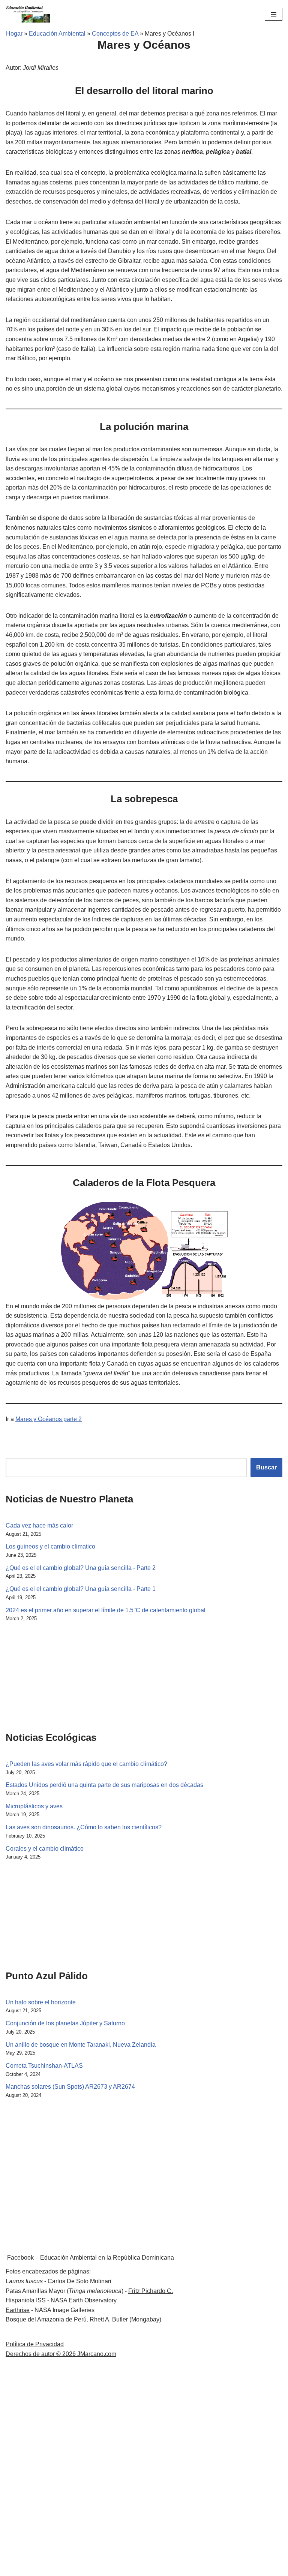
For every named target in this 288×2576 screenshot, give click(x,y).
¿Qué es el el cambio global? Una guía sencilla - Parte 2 (81, 1568)
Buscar (266, 1467)
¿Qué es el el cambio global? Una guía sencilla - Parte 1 (81, 1589)
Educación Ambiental (57, 34)
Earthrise (18, 2310)
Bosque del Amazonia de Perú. (47, 2319)
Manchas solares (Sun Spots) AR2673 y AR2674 (70, 2087)
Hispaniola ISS (26, 2300)
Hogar (11, 34)
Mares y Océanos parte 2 (49, 1419)
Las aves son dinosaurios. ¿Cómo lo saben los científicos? (84, 1827)
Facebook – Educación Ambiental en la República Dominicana (91, 2258)
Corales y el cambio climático (45, 1849)
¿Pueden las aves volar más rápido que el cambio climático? (86, 1764)
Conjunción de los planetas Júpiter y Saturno (65, 2023)
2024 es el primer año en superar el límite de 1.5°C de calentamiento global (106, 1610)
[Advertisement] (43, 1675)
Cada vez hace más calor (39, 1525)
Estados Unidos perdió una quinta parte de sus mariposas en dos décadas (104, 1785)
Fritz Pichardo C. (151, 2291)
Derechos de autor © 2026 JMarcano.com (61, 2354)
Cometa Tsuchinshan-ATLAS (44, 2066)
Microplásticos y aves (34, 1806)
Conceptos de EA (115, 34)
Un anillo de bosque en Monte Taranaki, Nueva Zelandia (81, 2045)
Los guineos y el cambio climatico (50, 1546)
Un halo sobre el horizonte (41, 2002)
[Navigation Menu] (274, 14)
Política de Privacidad (35, 2344)
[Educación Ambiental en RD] (28, 14)
